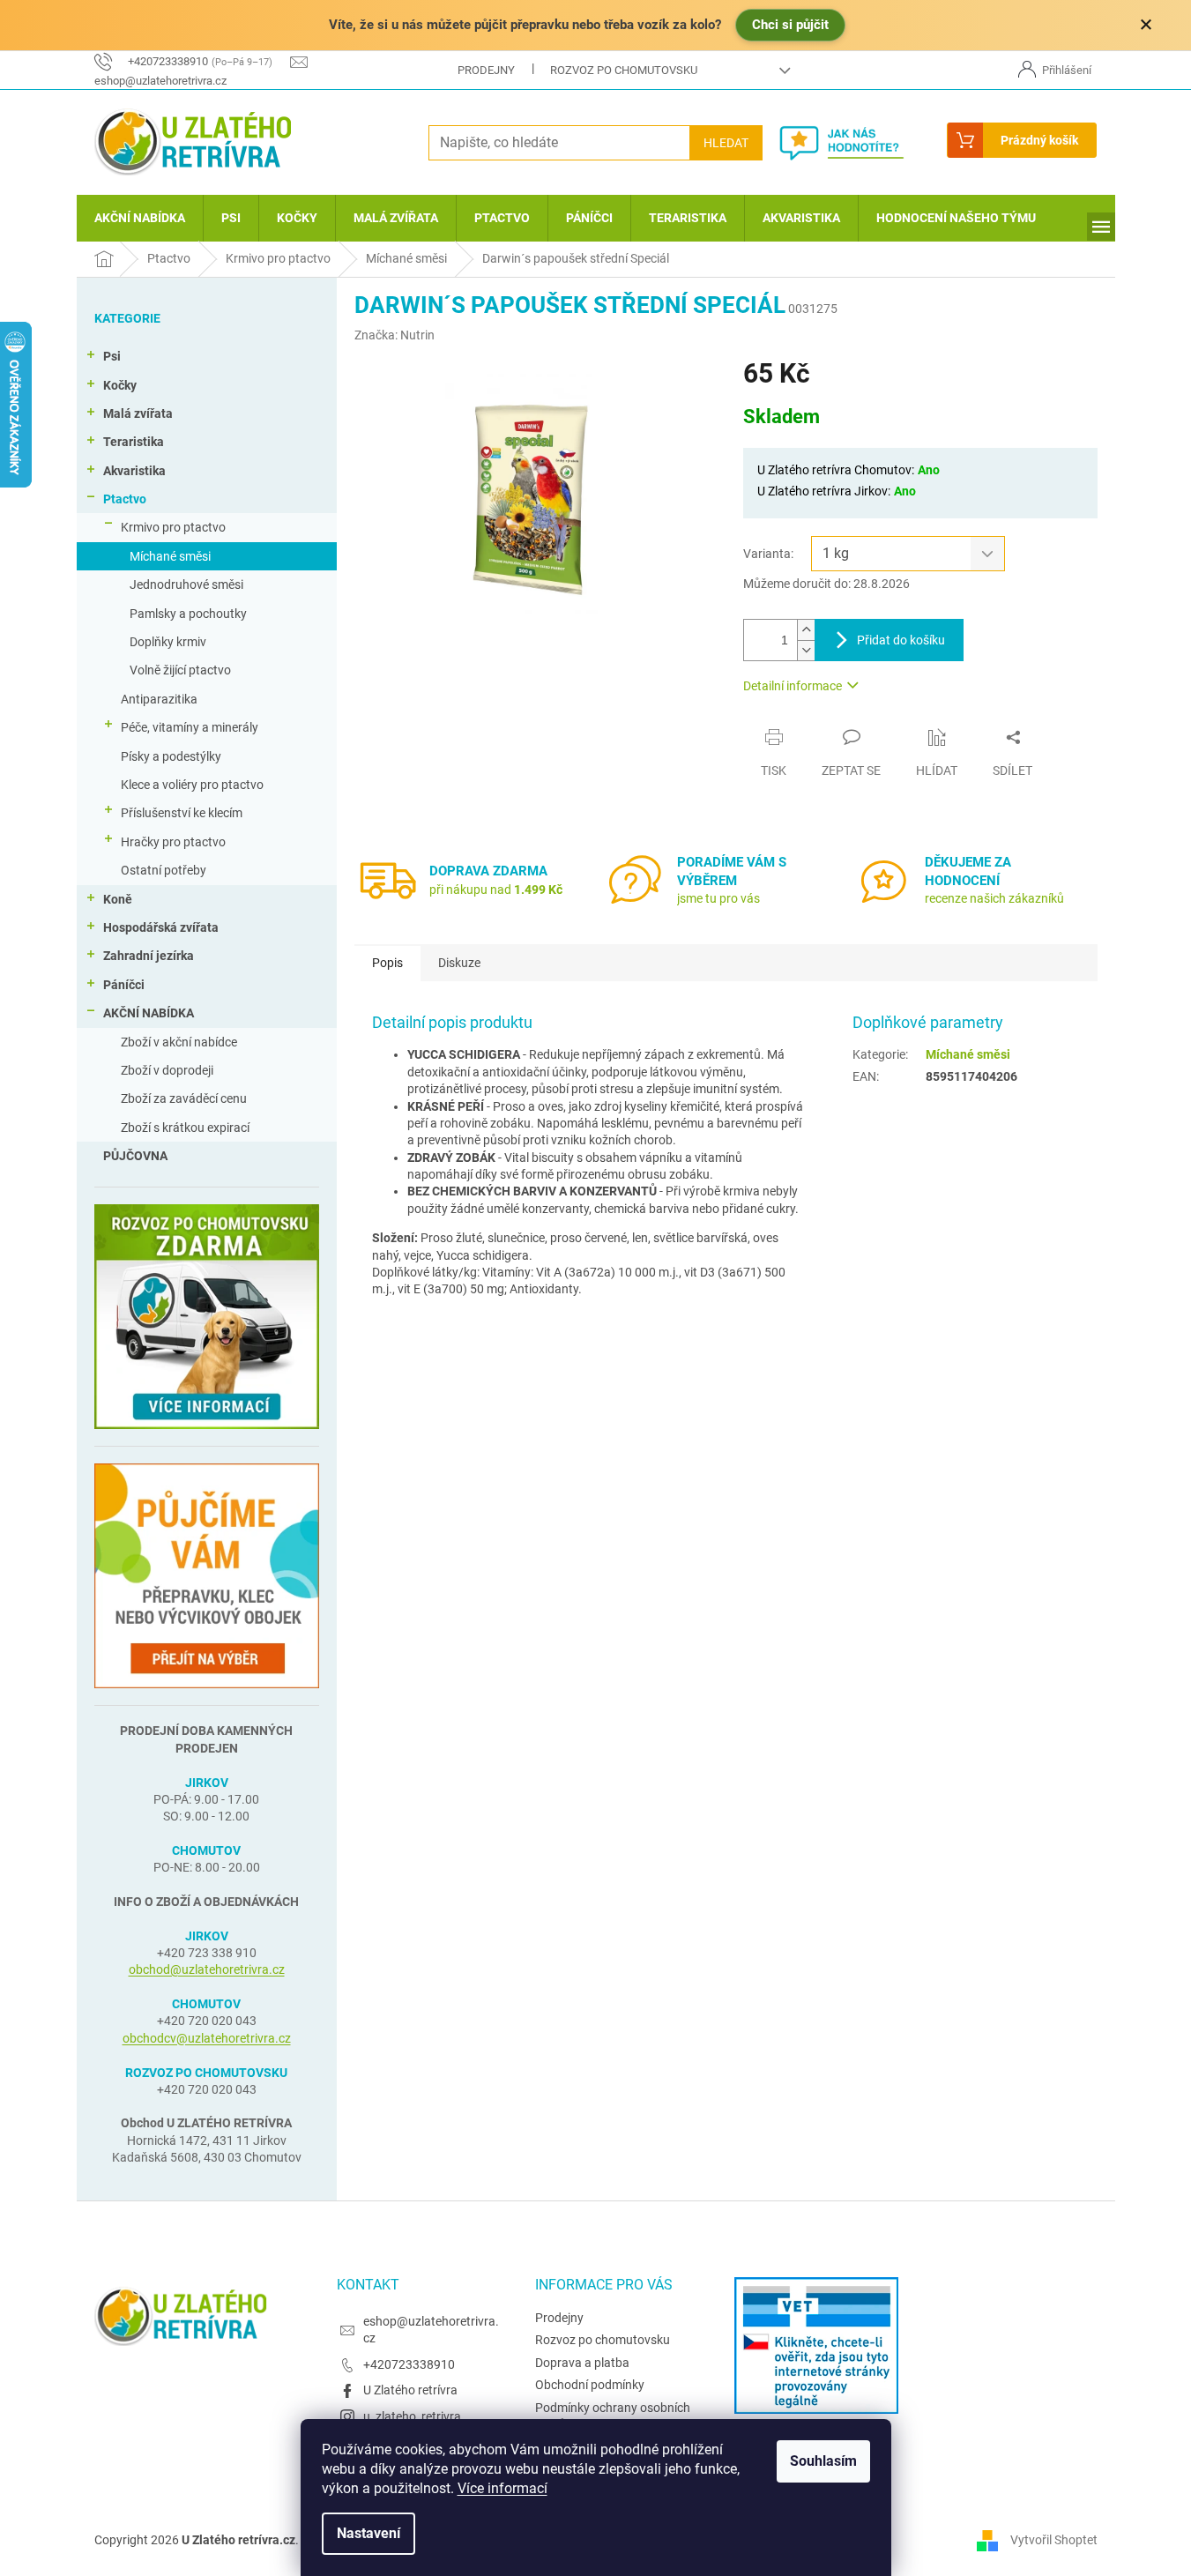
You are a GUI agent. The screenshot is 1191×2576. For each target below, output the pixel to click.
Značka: (395, 335)
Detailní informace (793, 686)
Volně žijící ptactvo (180, 670)
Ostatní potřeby (164, 870)
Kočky (120, 385)
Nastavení (368, 2533)
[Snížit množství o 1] (806, 650)
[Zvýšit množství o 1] (806, 630)
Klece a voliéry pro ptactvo (192, 785)
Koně (118, 899)
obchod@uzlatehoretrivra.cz (207, 1969)
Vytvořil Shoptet (1054, 2539)
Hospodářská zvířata (161, 927)
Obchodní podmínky (590, 2385)
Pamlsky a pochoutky (188, 614)
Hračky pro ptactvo (173, 842)
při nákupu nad (496, 890)
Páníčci (124, 985)
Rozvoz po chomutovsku (624, 70)
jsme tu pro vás (718, 898)
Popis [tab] (387, 963)
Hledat (726, 143)
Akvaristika (134, 471)
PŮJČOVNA (135, 1156)
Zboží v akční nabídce (179, 1042)
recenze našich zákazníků (994, 898)
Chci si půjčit (790, 25)
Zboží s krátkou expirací (185, 1128)
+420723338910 (409, 2364)
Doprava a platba (582, 2363)
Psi (112, 356)
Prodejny (486, 70)
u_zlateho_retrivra (412, 2416)
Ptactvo (125, 499)
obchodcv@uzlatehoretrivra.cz (207, 2038)
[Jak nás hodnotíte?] (855, 143)
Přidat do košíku (901, 640)
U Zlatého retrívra (410, 2390)
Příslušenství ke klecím (182, 813)
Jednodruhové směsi (186, 584)
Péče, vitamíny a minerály (190, 727)
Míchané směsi (170, 556)
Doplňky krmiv (168, 642)
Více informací (502, 2488)
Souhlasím (823, 2461)
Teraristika (134, 442)
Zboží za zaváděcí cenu (184, 1098)
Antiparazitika (159, 699)
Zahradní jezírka (149, 956)
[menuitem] (140, 218)
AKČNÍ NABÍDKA (149, 1013)
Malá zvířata (138, 413)
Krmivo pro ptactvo (173, 527)
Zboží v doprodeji (167, 1070)
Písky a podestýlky (171, 756)
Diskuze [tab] (459, 963)
